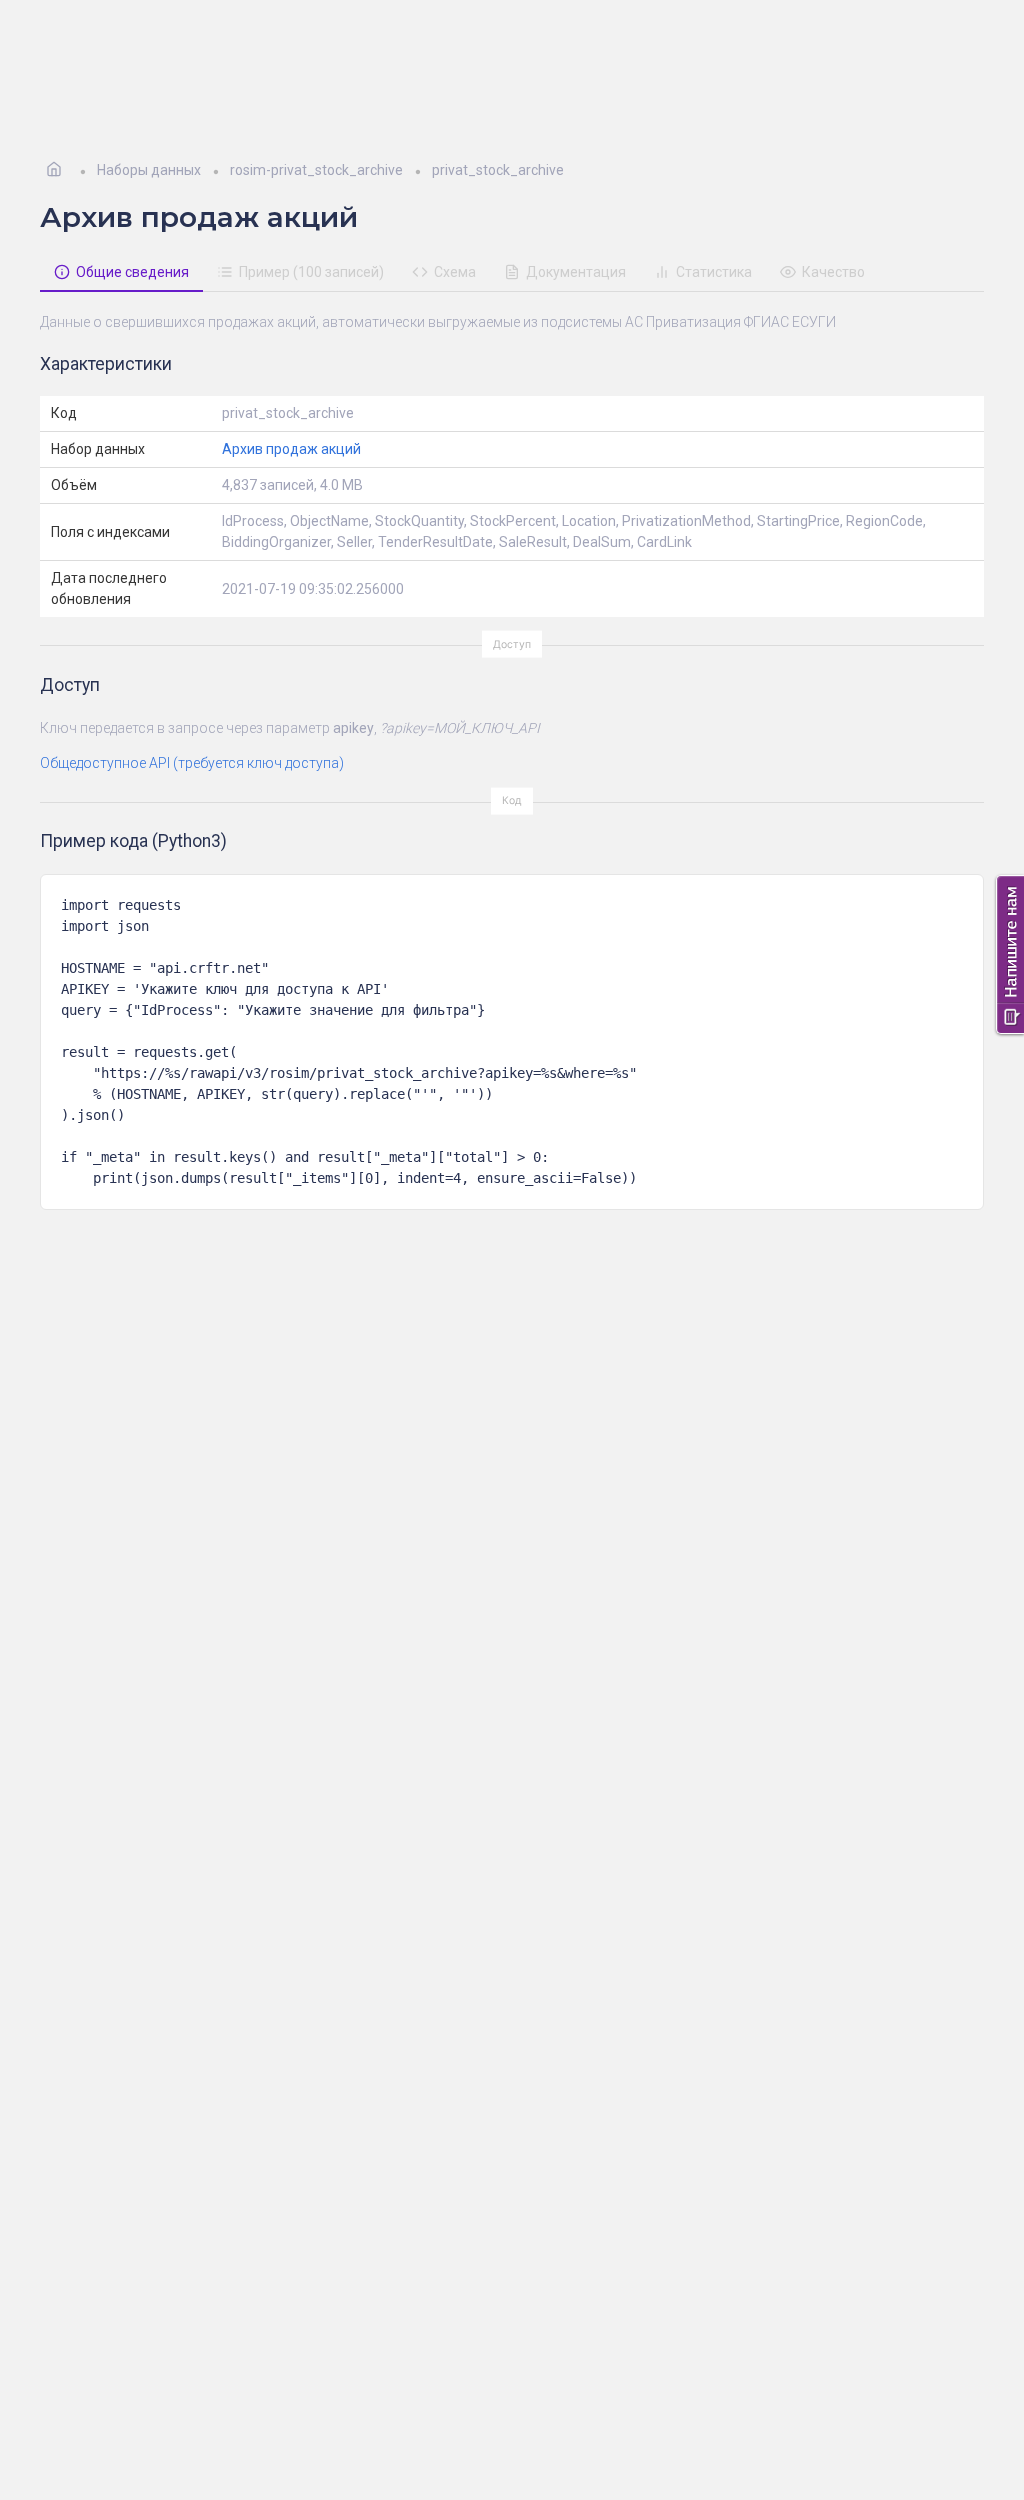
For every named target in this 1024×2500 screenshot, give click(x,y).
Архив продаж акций (291, 449)
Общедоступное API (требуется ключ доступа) (192, 763)
